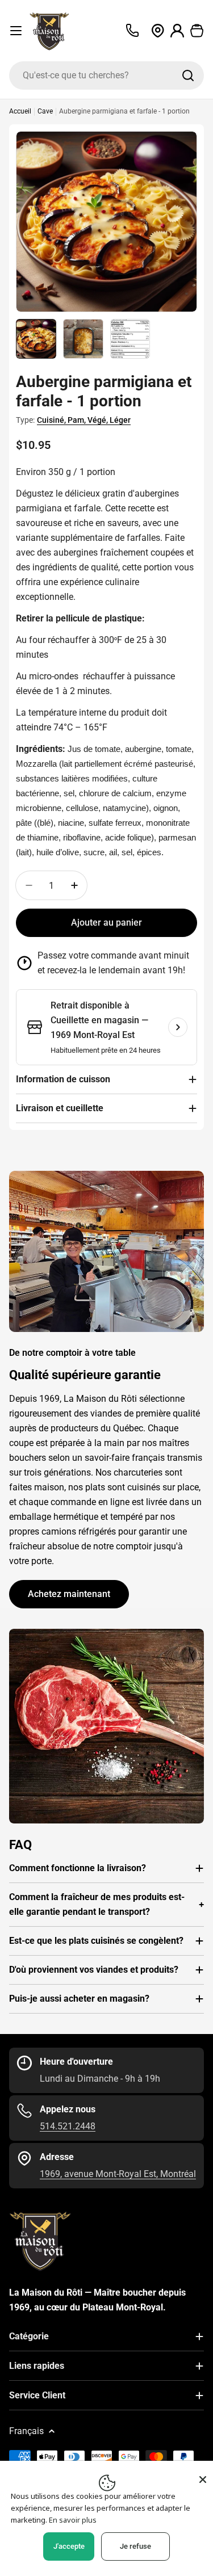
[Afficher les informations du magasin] (178, 1027)
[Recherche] (188, 75)
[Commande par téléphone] (132, 31)
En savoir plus (73, 2520)
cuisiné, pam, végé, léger (84, 420)
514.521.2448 (68, 2126)
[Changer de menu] (16, 31)
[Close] (203, 2480)
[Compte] (177, 31)
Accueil (20, 111)
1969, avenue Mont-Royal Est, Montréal (118, 2174)
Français (26, 2431)
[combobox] (106, 75)
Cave (45, 111)
